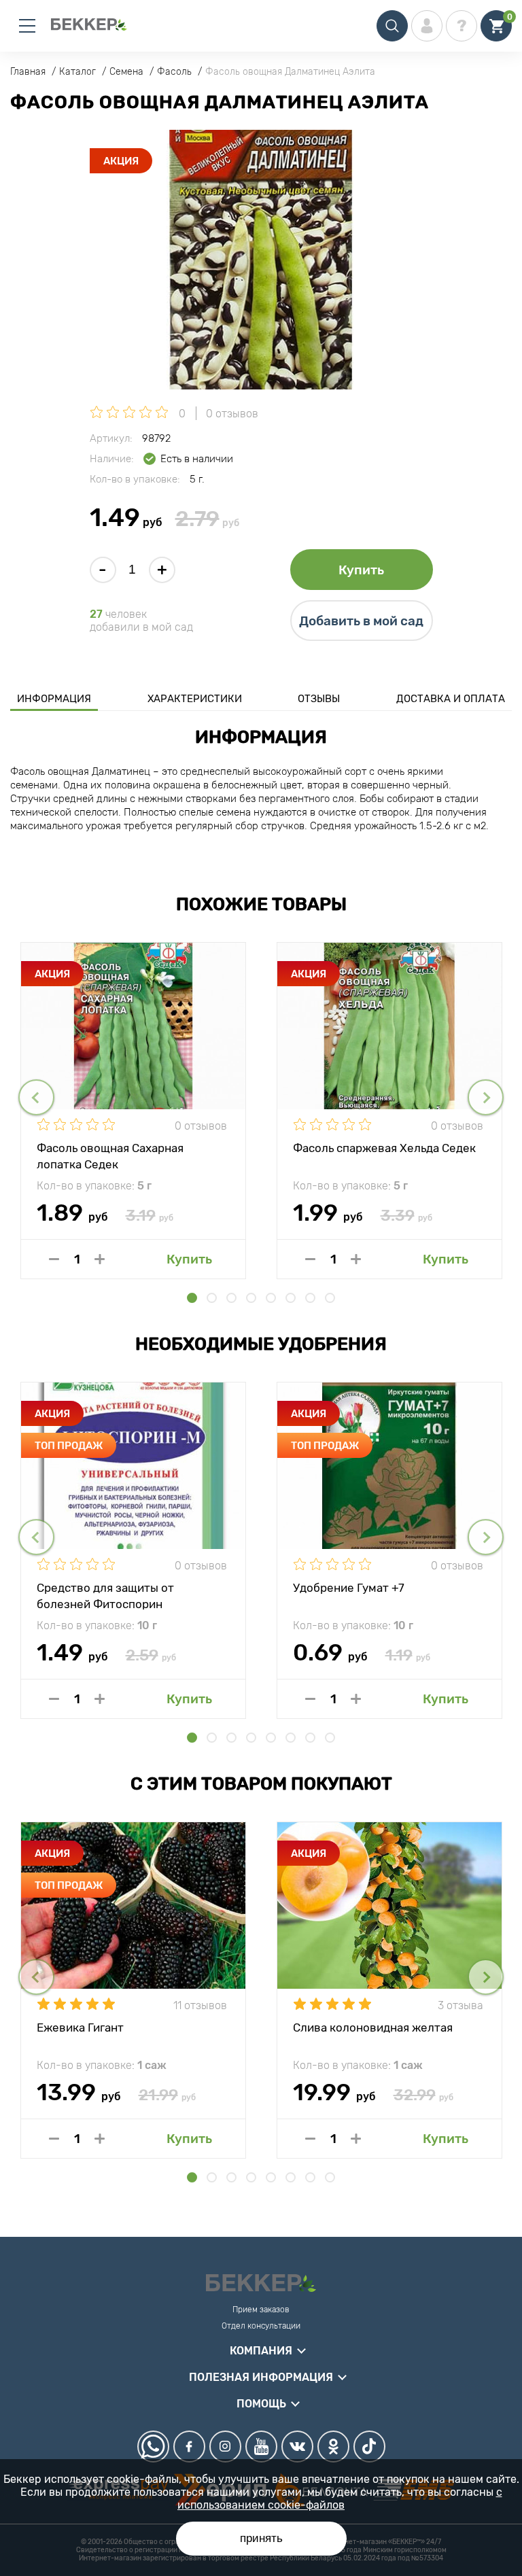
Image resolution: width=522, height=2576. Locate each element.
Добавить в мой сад (361, 621)
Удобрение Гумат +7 (349, 1588)
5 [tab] (271, 1298)
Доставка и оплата (451, 699)
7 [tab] (310, 1298)
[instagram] (225, 2447)
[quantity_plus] (100, 1259)
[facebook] (189, 2447)
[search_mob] (392, 26)
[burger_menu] (27, 26)
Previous (36, 1097)
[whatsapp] (153, 2447)
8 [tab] (330, 1298)
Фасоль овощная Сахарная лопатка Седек (110, 1155)
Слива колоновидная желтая (373, 2027)
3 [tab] (231, 1298)
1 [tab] (192, 1298)
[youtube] (261, 2447)
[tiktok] (369, 2447)
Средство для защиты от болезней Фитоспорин (105, 1595)
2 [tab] (212, 1298)
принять (261, 2538)
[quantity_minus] (54, 1259)
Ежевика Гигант (80, 2027)
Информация (54, 699)
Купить (361, 570)
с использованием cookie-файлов (340, 2499)
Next (486, 1097)
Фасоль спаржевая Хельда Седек (384, 1148)
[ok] (333, 2447)
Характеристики (195, 699)
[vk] (297, 2447)
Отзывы (319, 699)
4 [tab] (251, 1298)
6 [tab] (291, 1298)
